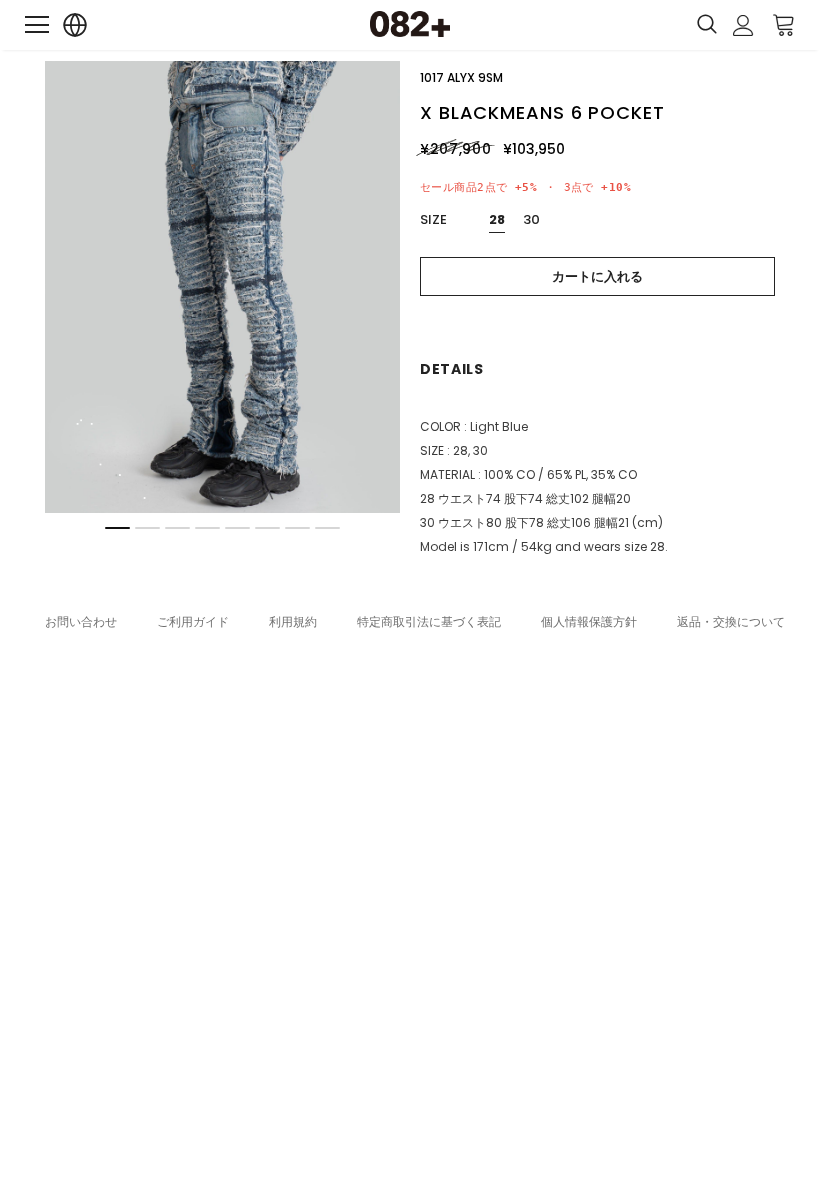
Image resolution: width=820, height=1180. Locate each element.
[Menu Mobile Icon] (37, 25)
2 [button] (147, 528)
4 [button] (207, 528)
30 (531, 219)
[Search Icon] (707, 25)
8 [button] (327, 528)
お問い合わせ (81, 621)
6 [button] (267, 528)
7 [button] (297, 528)
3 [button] (177, 528)
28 (497, 219)
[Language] (75, 25)
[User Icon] (743, 25)
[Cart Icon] (784, 24)
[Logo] (410, 24)
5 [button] (237, 528)
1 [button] (117, 528)
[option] (222, 287)
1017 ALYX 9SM (461, 77)
